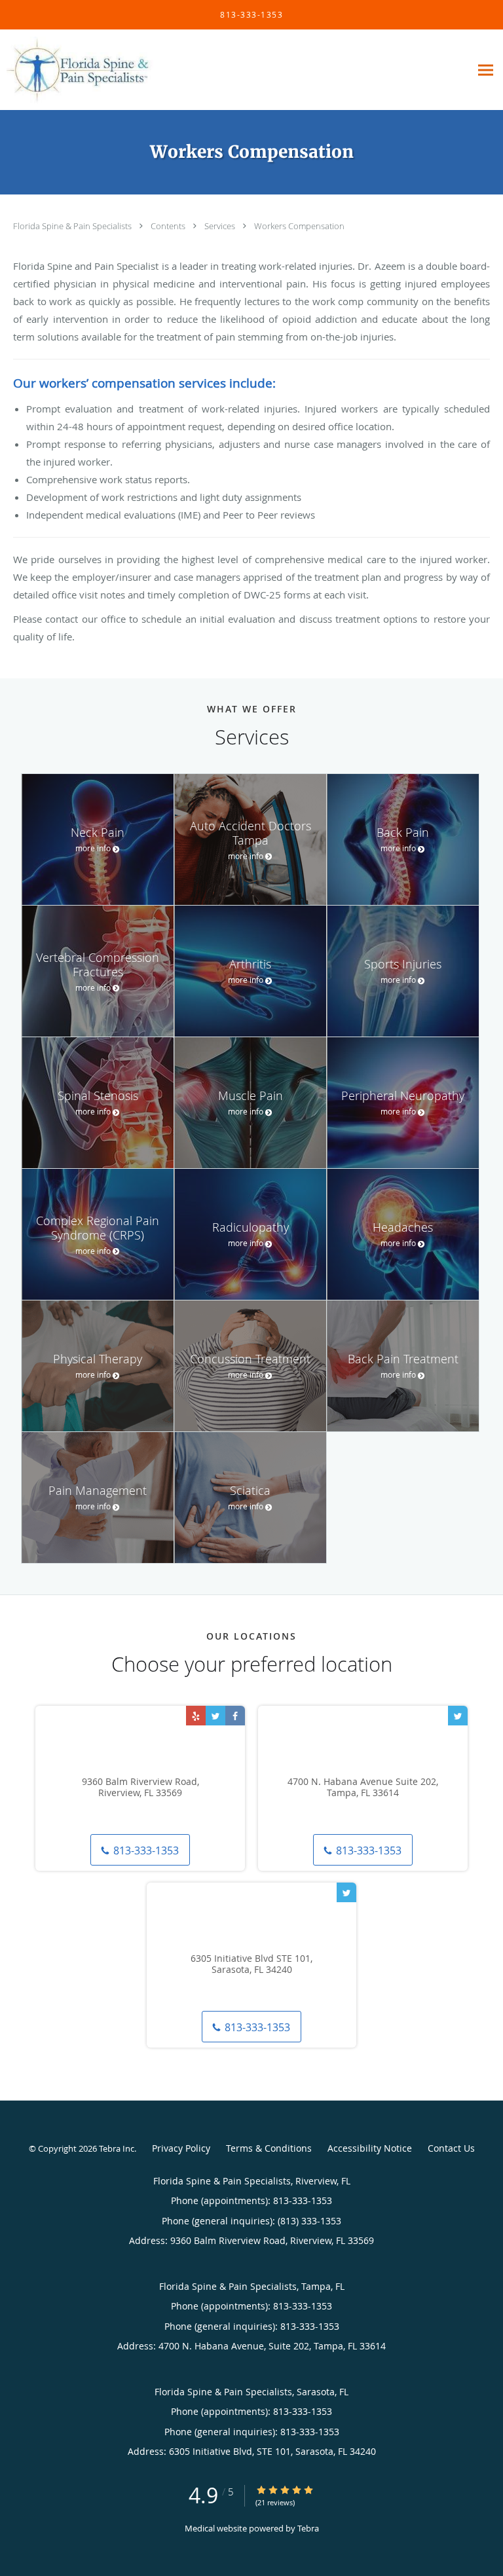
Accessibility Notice (370, 2148)
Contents (169, 226)
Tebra (308, 2528)
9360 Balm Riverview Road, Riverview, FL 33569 (140, 1788)
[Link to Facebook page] (235, 1716)
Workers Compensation (299, 226)
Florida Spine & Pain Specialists (73, 226)
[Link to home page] (105, 70)
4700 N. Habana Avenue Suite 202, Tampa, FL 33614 (363, 1788)
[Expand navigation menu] (486, 70)
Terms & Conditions (269, 2148)
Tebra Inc (117, 2148)
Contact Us (451, 2148)
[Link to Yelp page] (196, 1716)
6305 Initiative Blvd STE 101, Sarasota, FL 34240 (251, 1964)
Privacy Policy (181, 2148)
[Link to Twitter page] (215, 1716)
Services (221, 226)
